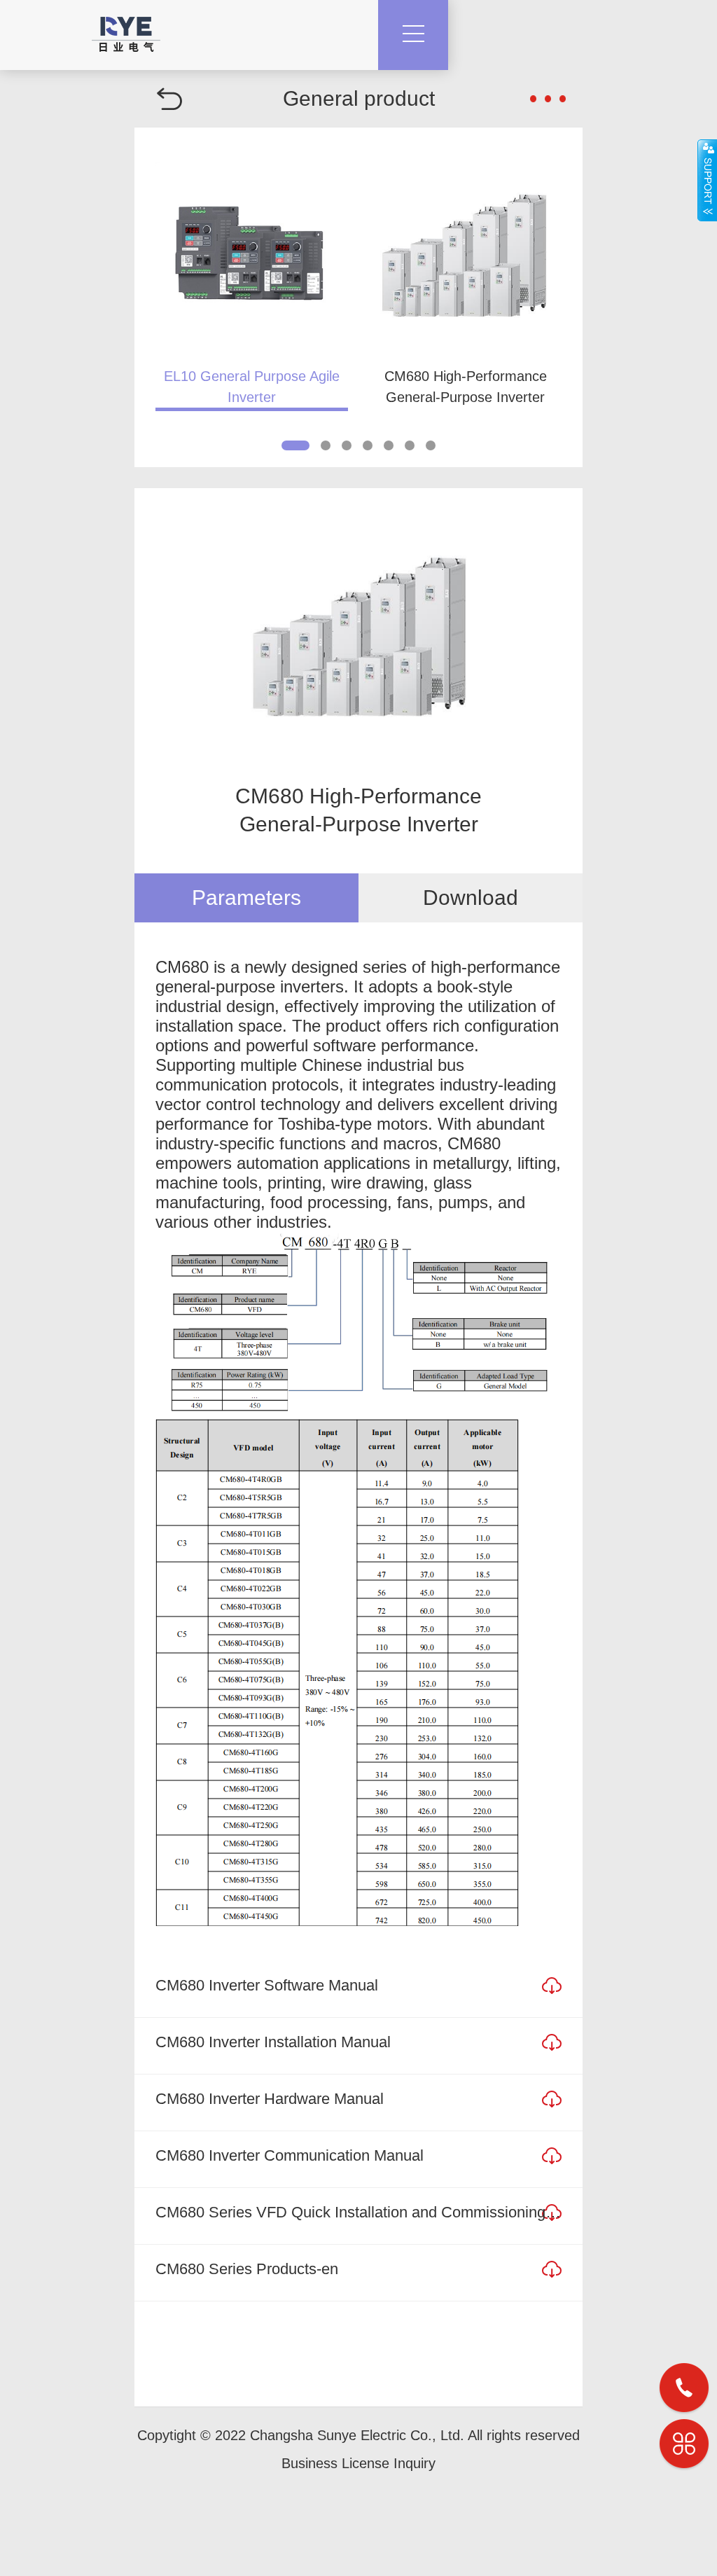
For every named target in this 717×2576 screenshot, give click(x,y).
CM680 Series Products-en (247, 2269)
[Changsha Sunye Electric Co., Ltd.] (126, 26)
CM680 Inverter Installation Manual (273, 2042)
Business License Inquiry (358, 2463)
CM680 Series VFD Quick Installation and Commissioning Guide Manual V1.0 (358, 2212)
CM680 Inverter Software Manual (267, 1985)
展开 (707, 180)
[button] (295, 445)
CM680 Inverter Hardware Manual (270, 2099)
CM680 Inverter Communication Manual (290, 2155)
